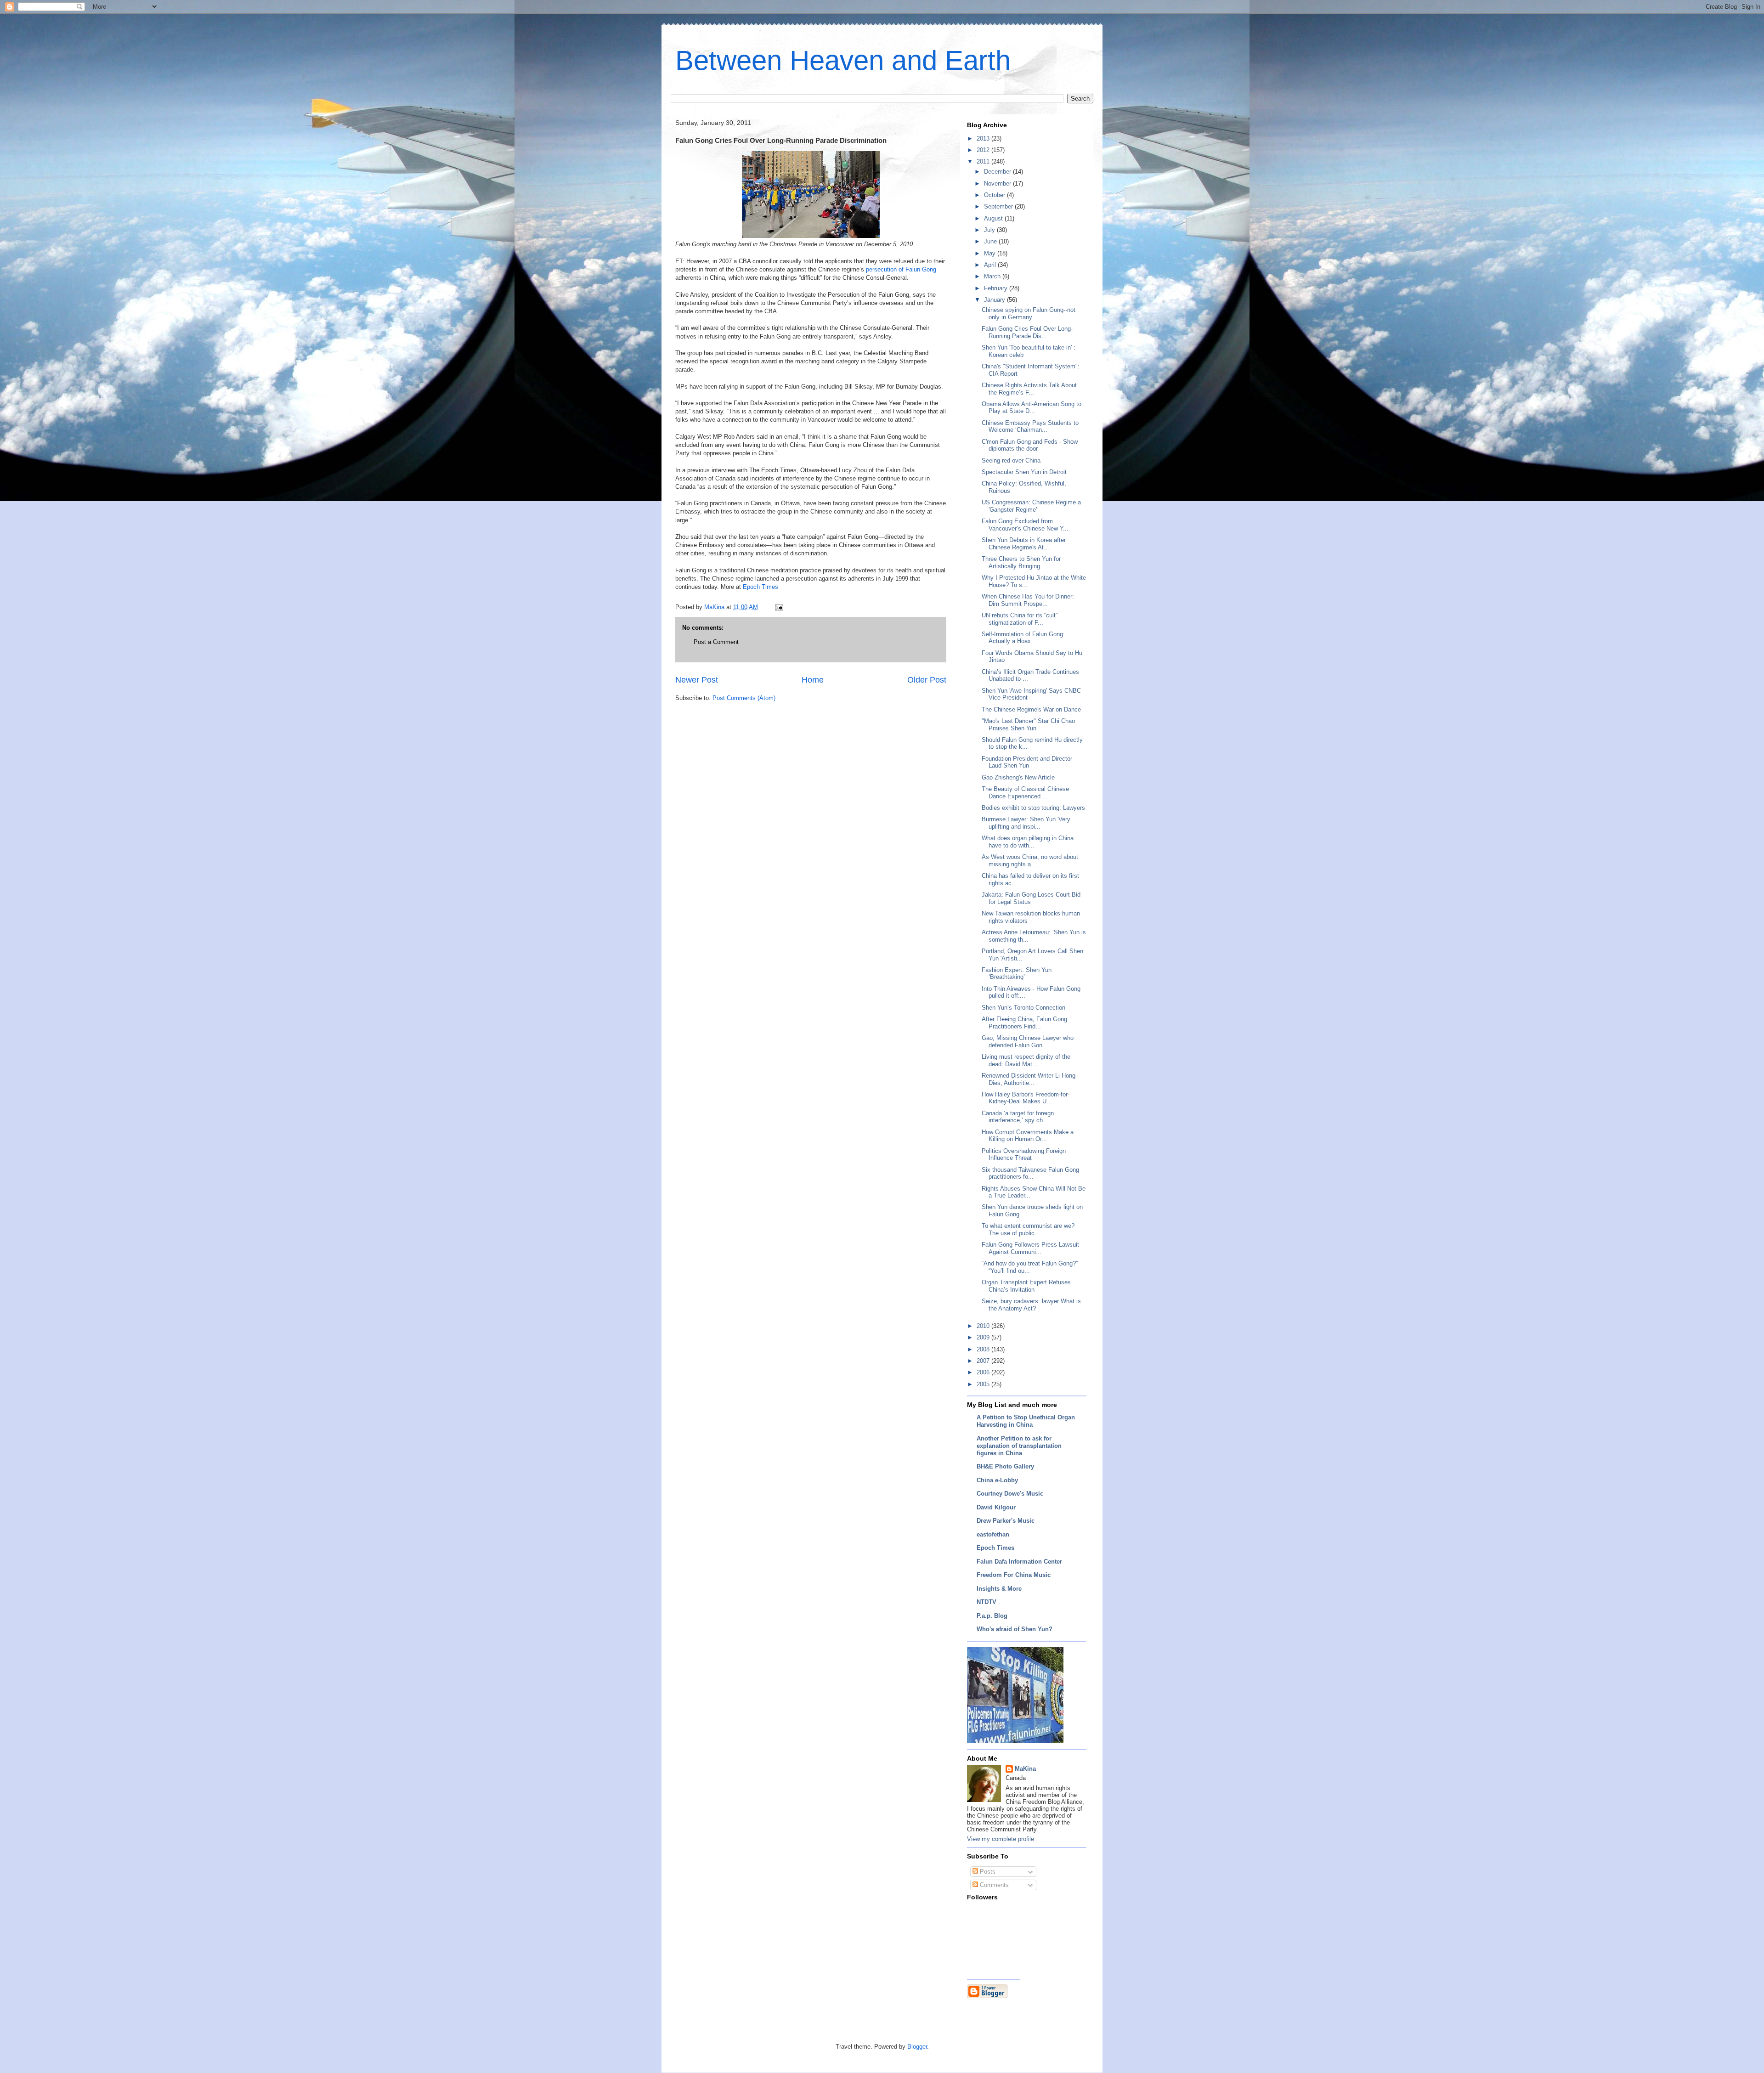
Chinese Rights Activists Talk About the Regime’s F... (1029, 389)
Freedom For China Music (1014, 1575)
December (998, 172)
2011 (984, 161)
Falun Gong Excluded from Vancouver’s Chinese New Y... (1025, 525)
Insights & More (999, 1589)
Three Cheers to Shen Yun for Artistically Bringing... (1021, 562)
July (990, 230)
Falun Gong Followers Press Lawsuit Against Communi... (1030, 1248)
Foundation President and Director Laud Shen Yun (1027, 762)
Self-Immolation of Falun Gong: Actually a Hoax (1023, 638)
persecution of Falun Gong (900, 269)
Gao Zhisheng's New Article (1018, 777)
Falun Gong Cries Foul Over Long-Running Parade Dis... (1027, 332)
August (994, 218)
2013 (984, 138)
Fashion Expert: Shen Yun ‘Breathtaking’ (1017, 974)
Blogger (917, 2047)
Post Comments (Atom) (744, 698)
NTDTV (987, 1602)
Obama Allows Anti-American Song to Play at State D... (1032, 408)
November (998, 184)
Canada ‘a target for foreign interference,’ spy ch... (1018, 1117)
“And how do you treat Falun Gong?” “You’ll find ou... (1030, 1267)
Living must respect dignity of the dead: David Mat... (1026, 1060)
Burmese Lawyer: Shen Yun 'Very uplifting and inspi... (1026, 823)
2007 (984, 1361)
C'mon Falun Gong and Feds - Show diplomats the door (1030, 445)
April (991, 265)
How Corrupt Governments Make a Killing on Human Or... (1028, 1136)
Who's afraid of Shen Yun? (1015, 1629)
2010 (984, 1326)
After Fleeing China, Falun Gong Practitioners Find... (1024, 1023)
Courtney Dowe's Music (1010, 1494)
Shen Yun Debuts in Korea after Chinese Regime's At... (1024, 544)
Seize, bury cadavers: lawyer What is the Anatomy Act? (1031, 1305)
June (991, 241)
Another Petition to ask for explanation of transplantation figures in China (1019, 1446)
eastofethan (993, 1534)
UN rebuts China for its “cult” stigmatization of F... (1020, 619)
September (999, 206)
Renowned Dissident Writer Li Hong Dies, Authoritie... (1029, 1079)
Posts (987, 1872)
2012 (984, 150)
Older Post (927, 680)
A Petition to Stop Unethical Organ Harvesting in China (1026, 1421)
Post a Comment (716, 642)
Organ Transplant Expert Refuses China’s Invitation (1026, 1286)
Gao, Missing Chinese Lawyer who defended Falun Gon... (1028, 1042)
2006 (984, 1372)
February (997, 288)
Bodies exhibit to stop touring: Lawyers (1033, 808)
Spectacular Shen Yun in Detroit (1024, 472)
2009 (984, 1337)
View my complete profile (1001, 1839)
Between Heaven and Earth (843, 60)
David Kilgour (996, 1507)
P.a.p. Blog (992, 1616)
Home (813, 680)
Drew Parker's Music (1006, 1521)
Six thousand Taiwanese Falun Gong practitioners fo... (1030, 1173)
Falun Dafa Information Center (1019, 1562)
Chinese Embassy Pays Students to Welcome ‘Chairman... (1030, 426)
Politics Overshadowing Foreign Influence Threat (1024, 1155)
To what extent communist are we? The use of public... (1028, 1229)
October (995, 195)
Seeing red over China (1011, 460)
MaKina (1025, 1769)
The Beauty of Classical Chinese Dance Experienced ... (1025, 793)
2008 (984, 1349)
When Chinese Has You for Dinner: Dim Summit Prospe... (1028, 600)
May (991, 253)
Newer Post (697, 680)
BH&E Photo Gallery (1005, 1466)
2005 (984, 1384)
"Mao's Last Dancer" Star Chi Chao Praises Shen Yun (1028, 725)
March (993, 276)
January (995, 300)
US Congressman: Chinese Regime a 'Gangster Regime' (1031, 506)
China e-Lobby (997, 1480)
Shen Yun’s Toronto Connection (1023, 1008)
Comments (993, 1885)
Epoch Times (760, 587)
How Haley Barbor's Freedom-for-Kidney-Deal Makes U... (1026, 1098)
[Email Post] (778, 607)
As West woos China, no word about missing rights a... (1030, 861)
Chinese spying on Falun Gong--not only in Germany (1029, 313)
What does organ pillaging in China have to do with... (1028, 842)
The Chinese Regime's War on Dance (1031, 709)
